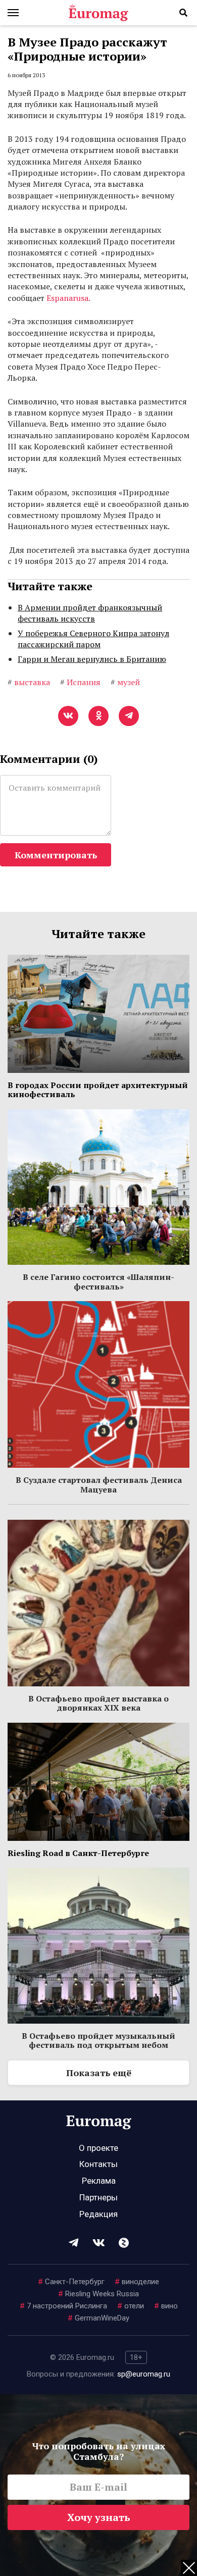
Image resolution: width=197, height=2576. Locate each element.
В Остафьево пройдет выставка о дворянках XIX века (98, 1703)
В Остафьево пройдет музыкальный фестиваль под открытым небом (98, 2040)
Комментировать (56, 855)
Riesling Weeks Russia (98, 2294)
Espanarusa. (68, 298)
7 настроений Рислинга (63, 2306)
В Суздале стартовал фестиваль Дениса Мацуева (99, 1484)
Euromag (98, 13)
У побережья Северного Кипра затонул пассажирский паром (93, 639)
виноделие (137, 2282)
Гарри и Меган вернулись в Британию (92, 659)
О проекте (98, 2148)
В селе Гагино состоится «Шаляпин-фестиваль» (98, 1281)
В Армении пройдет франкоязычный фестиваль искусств (90, 613)
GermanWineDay (98, 2318)
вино (166, 2306)
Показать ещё (99, 2073)
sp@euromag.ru (144, 2374)
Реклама (99, 2181)
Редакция (98, 2214)
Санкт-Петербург (71, 2282)
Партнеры (98, 2197)
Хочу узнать (99, 2517)
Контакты (98, 2164)
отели (131, 2306)
